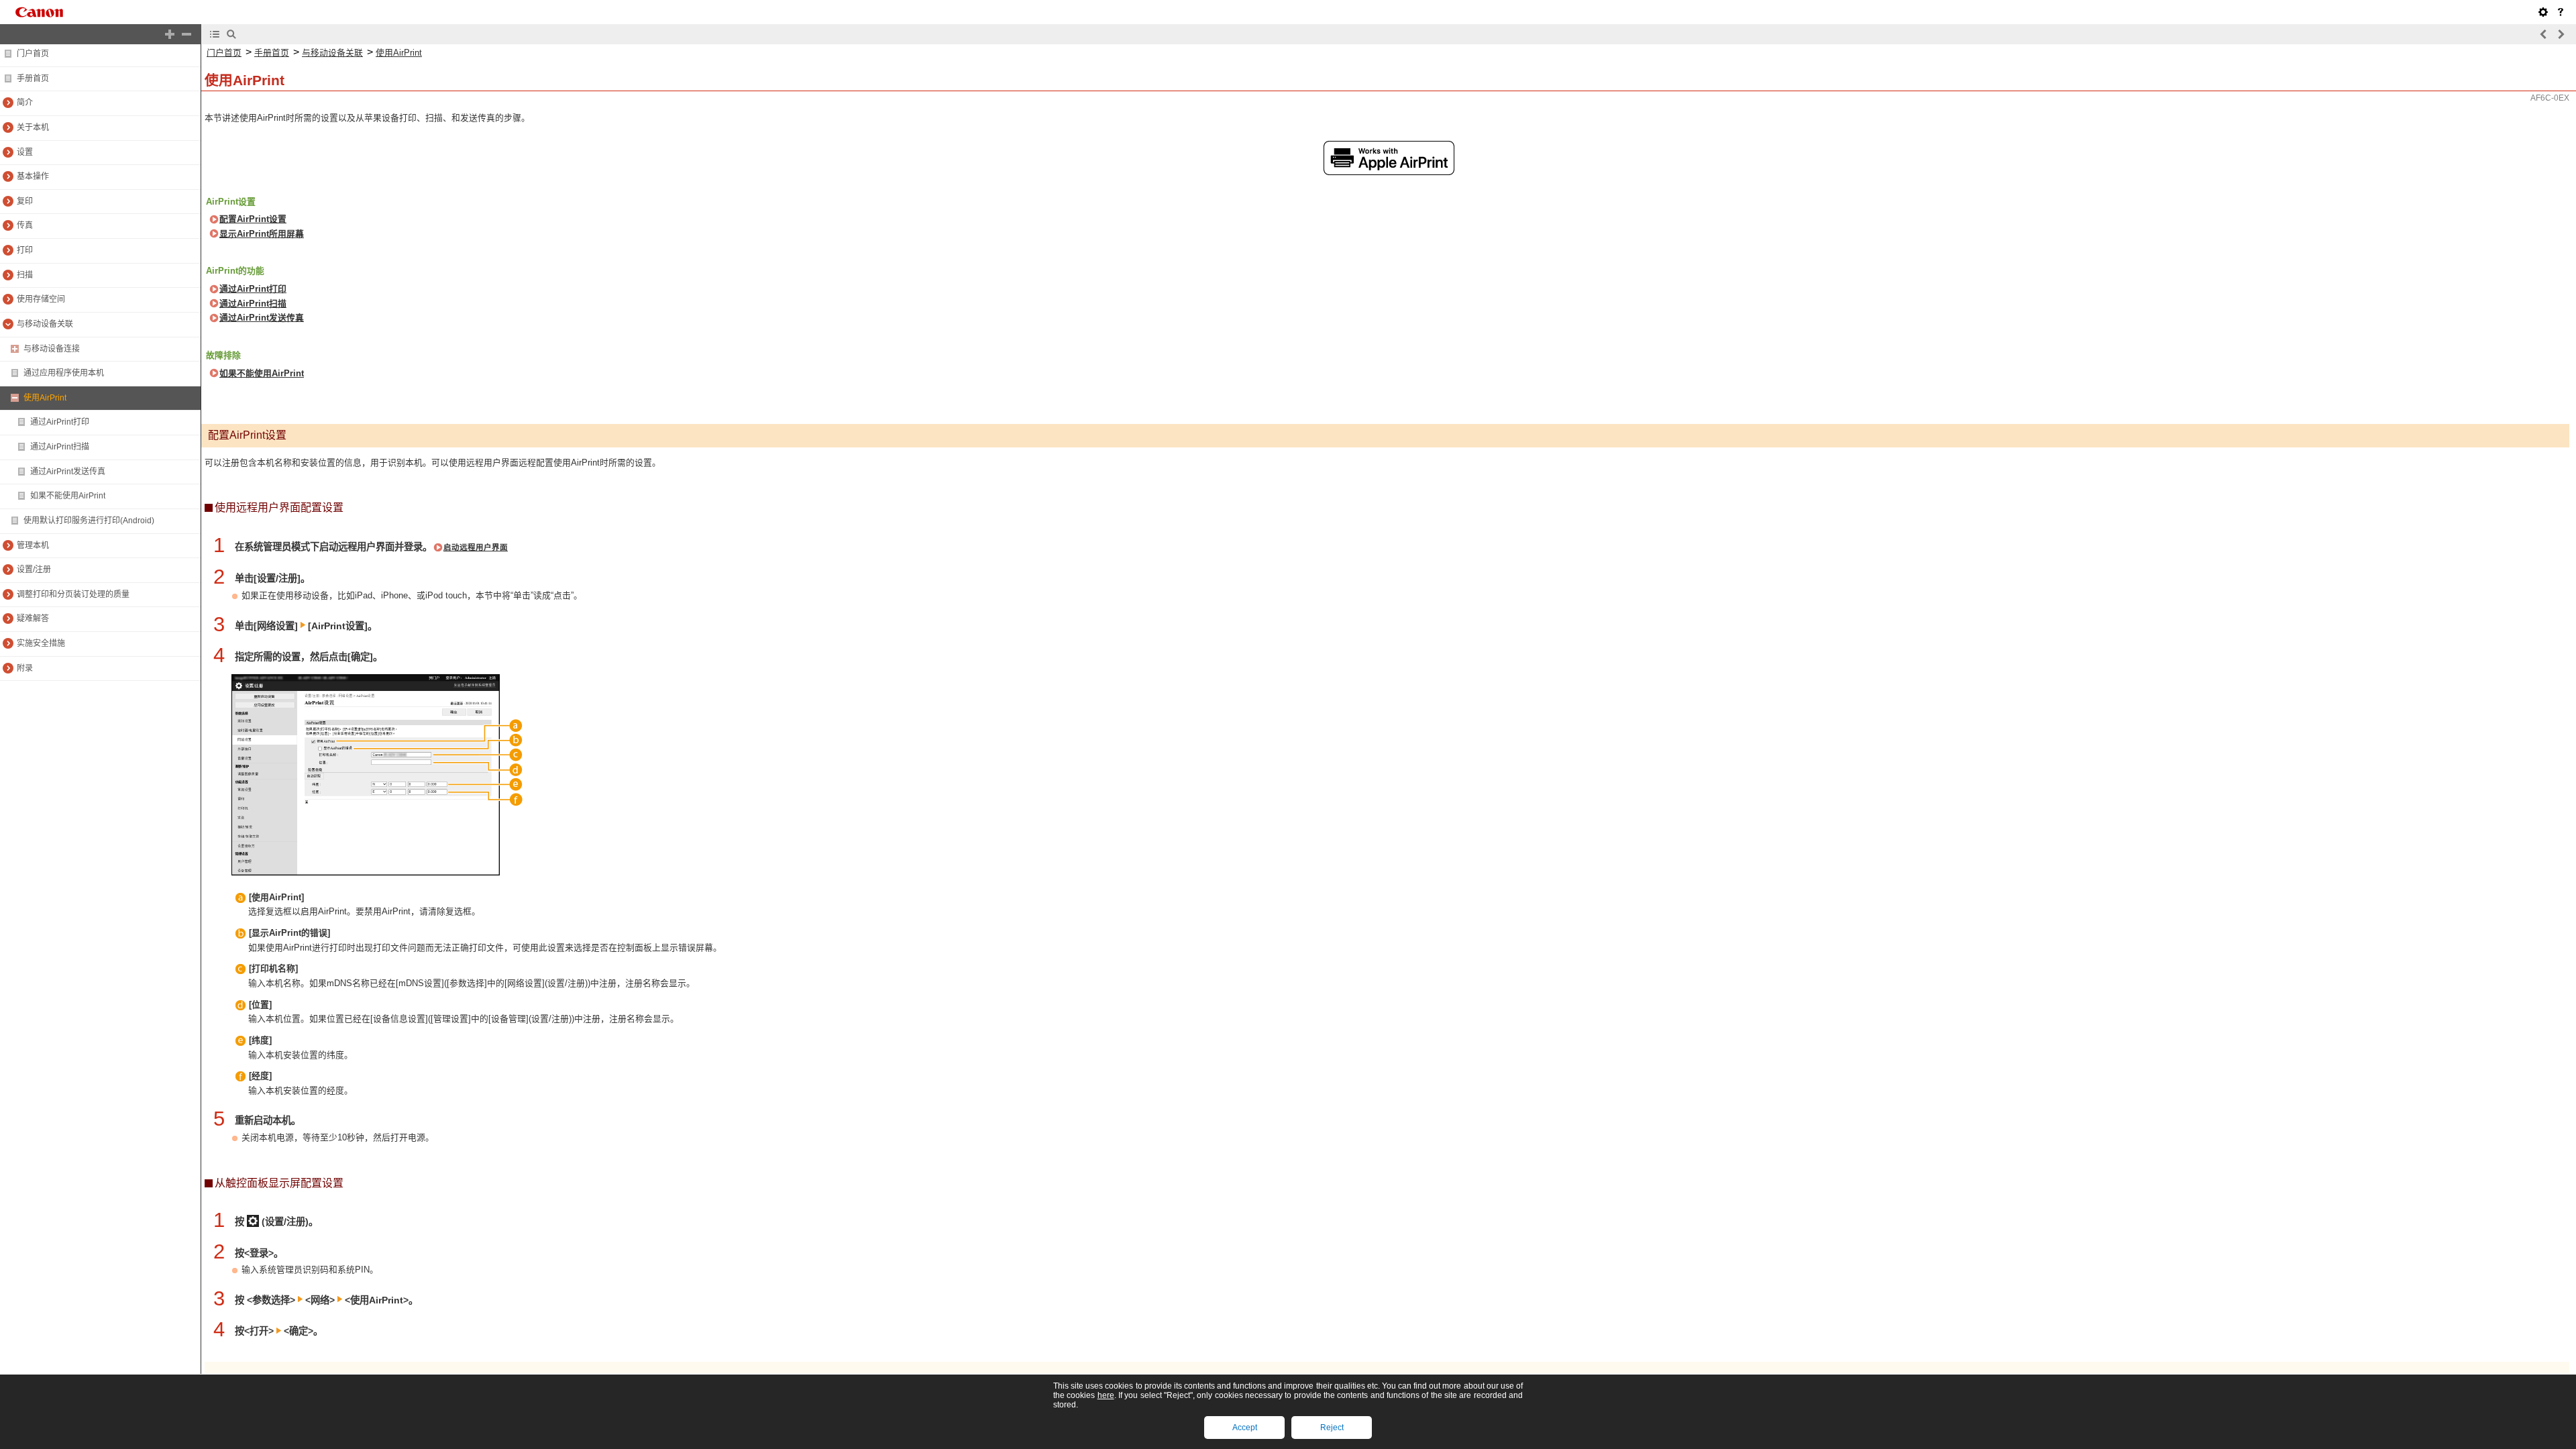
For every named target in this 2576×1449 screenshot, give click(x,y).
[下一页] (2561, 34)
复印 (25, 201)
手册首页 (33, 78)
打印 (25, 250)
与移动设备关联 (45, 324)
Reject (1332, 1428)
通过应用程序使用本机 (64, 373)
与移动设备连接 (52, 349)
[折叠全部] (186, 34)
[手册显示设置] (2543, 12)
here (1106, 1395)
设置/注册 (34, 570)
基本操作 (33, 176)
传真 (25, 225)
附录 (25, 668)
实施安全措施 (41, 643)
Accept (1245, 1428)
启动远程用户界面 (476, 547)
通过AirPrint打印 (60, 422)
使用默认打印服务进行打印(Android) (89, 521)
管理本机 (33, 545)
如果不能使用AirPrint (68, 496)
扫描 (25, 275)
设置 (25, 152)
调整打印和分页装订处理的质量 (73, 594)
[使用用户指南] (2561, 12)
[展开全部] (170, 34)
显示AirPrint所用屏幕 (262, 234)
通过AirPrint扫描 (60, 447)
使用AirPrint (45, 398)
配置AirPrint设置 (253, 219)
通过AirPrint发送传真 (68, 472)
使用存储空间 (41, 299)
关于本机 (33, 127)
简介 (25, 103)
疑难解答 (33, 619)
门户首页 (33, 54)
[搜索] (231, 34)
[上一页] (2544, 34)
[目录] (215, 34)
